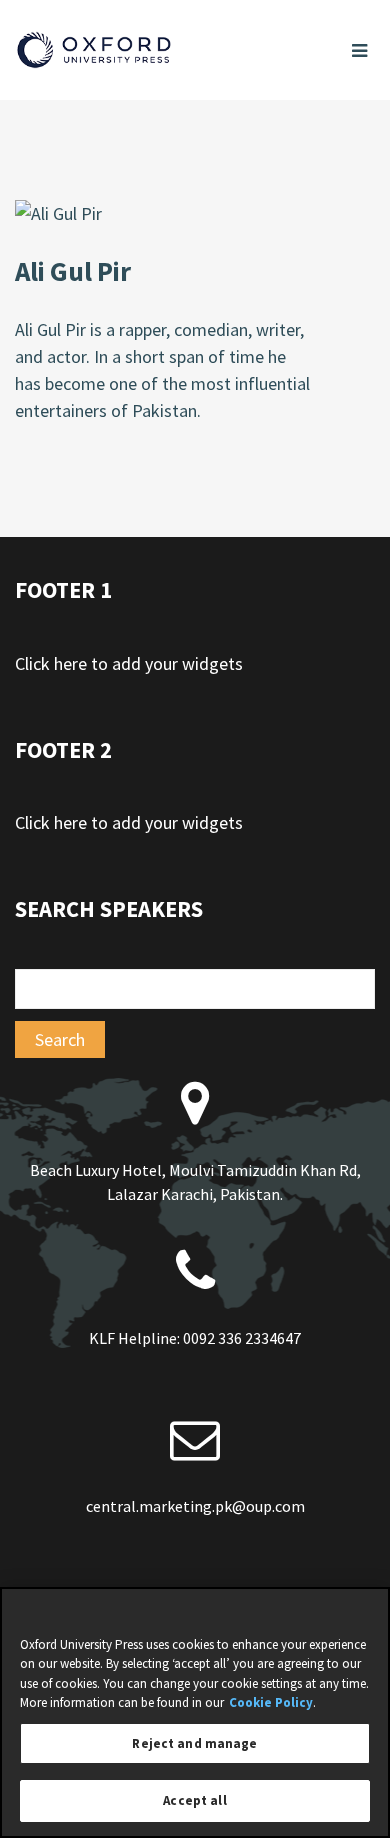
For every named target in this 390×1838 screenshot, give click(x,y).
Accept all (194, 1800)
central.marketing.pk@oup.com (195, 1506)
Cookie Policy (271, 1702)
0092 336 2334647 (242, 1338)
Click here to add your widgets (129, 663)
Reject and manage (194, 1743)
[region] (195, 1712)
